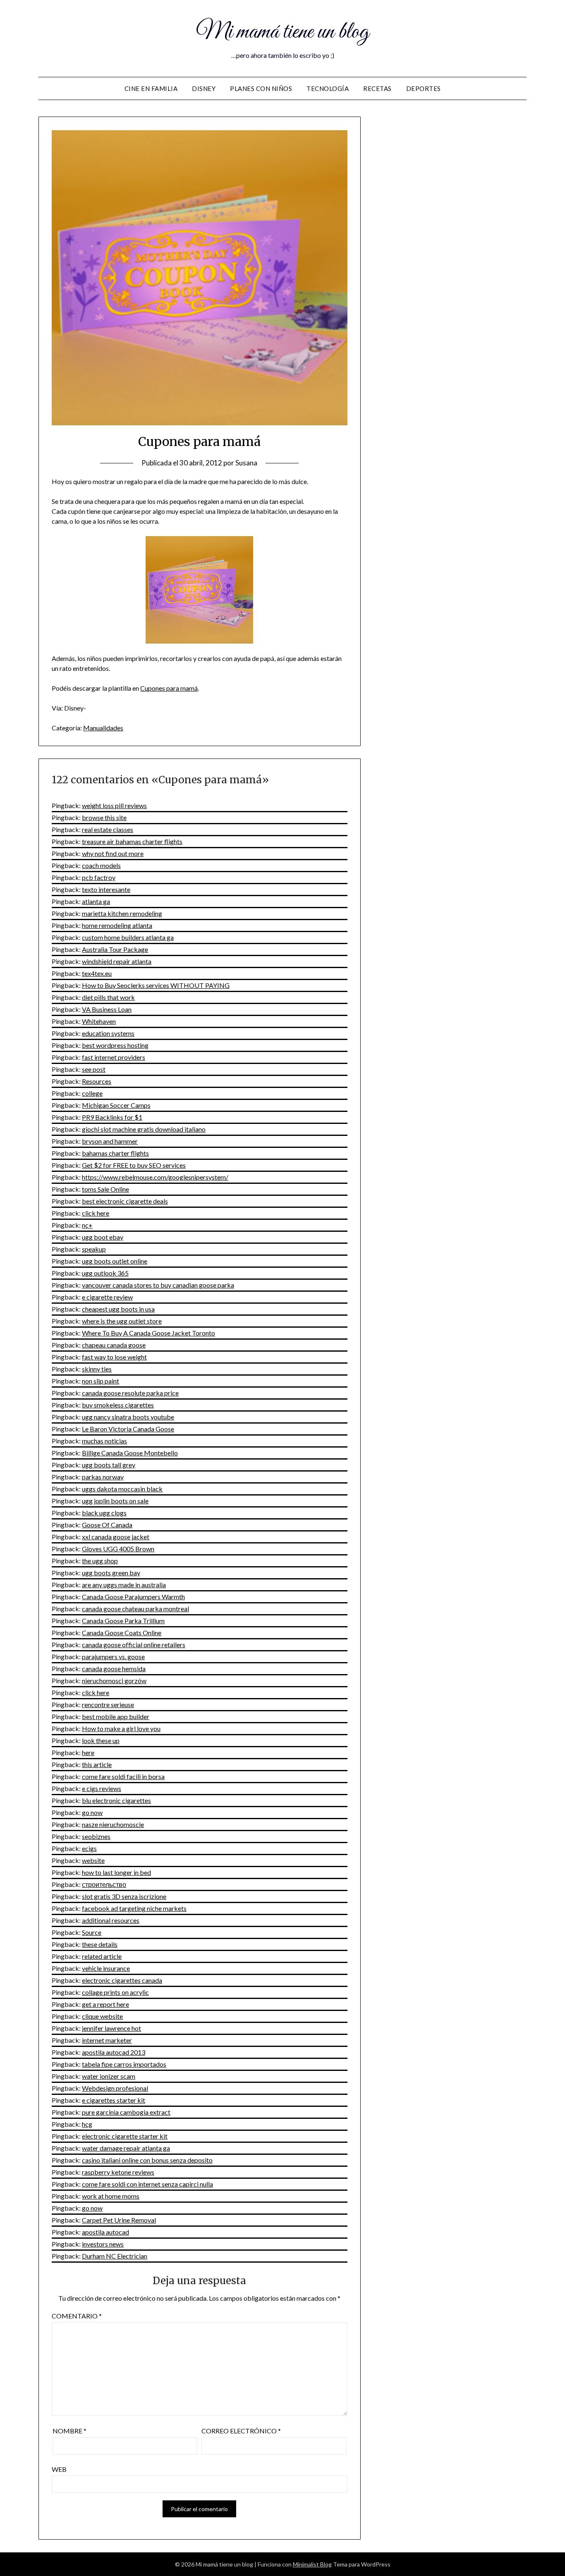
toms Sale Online (105, 1189)
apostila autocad (105, 2232)
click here (96, 1213)
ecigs (89, 1848)
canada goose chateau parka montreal (135, 1609)
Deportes (424, 88)
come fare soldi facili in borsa (123, 1776)
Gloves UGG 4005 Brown (118, 1549)
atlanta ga (96, 901)
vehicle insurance (106, 1968)
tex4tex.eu (97, 973)
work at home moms (111, 2196)
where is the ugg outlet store (122, 1321)
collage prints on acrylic (115, 1992)
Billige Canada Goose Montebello (130, 1453)
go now (92, 1812)
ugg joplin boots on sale (115, 1501)
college (92, 1093)
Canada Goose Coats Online (122, 1633)
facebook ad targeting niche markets (134, 1908)
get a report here (105, 2004)
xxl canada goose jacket (116, 1537)
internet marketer (107, 2040)
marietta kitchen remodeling (122, 913)
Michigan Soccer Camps (116, 1105)
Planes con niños (261, 88)
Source (92, 1932)
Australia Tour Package (115, 949)
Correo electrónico (241, 2431)
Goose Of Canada (107, 1525)
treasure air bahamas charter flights (132, 841)
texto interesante (106, 889)
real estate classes (108, 829)
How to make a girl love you (121, 1728)
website (93, 1860)
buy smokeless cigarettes (118, 1405)
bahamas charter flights (115, 1153)
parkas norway (103, 1477)
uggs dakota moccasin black (122, 1489)
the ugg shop (100, 1561)
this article (97, 1764)
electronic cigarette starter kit (125, 2136)
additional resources (111, 1920)
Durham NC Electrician (115, 2256)
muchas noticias (104, 1441)
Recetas (377, 88)
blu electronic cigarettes (116, 1800)
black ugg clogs (104, 1513)
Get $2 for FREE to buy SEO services (134, 1165)
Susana (246, 463)
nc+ (87, 1225)
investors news (103, 2244)
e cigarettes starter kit (114, 2100)
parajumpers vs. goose (113, 1657)
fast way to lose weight (114, 1357)
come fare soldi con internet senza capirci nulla (147, 2184)
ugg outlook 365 (105, 1273)
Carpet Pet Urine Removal (119, 2220)
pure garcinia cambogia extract (126, 2112)
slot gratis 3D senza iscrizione (124, 1896)
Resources (97, 1081)
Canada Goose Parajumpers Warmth (133, 1597)
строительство (104, 1884)
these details (100, 1944)
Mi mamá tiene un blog (282, 32)
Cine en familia (151, 88)
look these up (101, 1740)
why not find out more (113, 853)
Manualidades (103, 728)
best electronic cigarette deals (125, 1201)
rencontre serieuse (108, 1704)
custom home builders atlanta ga (128, 937)
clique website (102, 2016)
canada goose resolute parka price (130, 1393)
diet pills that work (108, 997)
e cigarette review (107, 1297)
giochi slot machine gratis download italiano (144, 1129)
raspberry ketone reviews (118, 2172)
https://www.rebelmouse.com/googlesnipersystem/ (155, 1177)
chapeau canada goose (114, 1345)
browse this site (104, 817)
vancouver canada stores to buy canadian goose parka (158, 1285)
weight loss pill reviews (114, 805)
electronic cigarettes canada (122, 1980)
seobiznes (96, 1836)
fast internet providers (114, 1057)
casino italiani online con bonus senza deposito (147, 2160)
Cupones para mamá (169, 688)
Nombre (69, 2431)
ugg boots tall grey (109, 1465)
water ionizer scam (109, 2076)
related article (102, 1956)
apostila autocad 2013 (114, 2052)
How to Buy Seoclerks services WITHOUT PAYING (156, 985)
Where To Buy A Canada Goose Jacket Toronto (148, 1333)
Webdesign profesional (115, 2088)
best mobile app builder (116, 1716)
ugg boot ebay (103, 1237)
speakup (94, 1249)
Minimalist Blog (312, 2564)
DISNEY (204, 88)
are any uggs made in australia (124, 1585)
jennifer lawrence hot (111, 2028)
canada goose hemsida (114, 1668)
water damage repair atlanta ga (126, 2148)
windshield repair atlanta (117, 961)
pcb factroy (99, 877)
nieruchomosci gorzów (114, 1680)
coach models (101, 865)
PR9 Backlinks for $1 (112, 1117)
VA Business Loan (107, 1009)
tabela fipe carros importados (124, 2064)
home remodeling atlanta (117, 925)
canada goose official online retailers (134, 1645)
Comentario (77, 2316)
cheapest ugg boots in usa (118, 1309)
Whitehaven (99, 1021)
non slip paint (101, 1381)
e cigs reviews (102, 1788)
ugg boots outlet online (115, 1261)
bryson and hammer (110, 1141)
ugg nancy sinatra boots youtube (128, 1417)
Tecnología (328, 88)
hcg (87, 2124)
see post (94, 1069)
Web (59, 2469)
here (88, 1752)
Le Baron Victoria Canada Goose (128, 1429)
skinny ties (97, 1369)
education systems (108, 1033)
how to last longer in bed (116, 1872)
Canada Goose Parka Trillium (123, 1621)
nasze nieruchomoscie (113, 1824)
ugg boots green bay (111, 1573)
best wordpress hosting (115, 1045)
